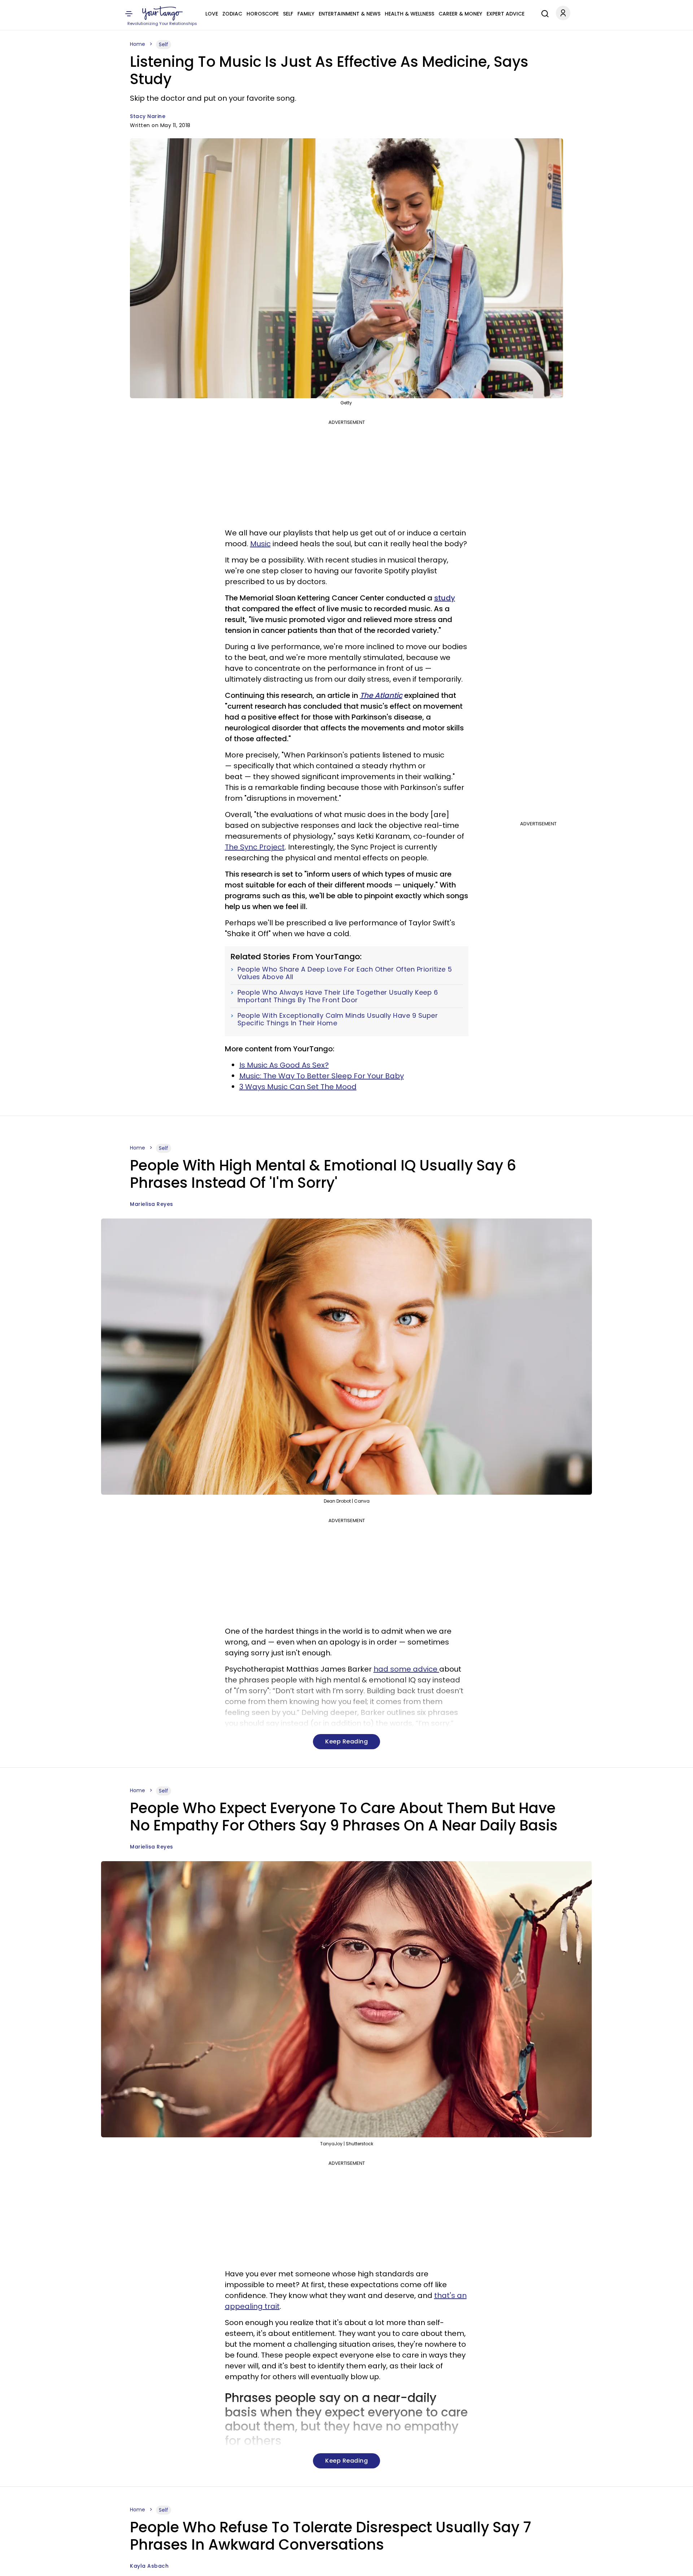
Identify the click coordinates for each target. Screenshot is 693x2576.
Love (212, 14)
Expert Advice (505, 14)
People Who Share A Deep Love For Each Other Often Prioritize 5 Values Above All (345, 973)
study (445, 598)
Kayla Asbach (149, 2566)
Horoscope (263, 14)
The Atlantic (381, 695)
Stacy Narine (148, 116)
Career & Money (460, 14)
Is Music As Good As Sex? (284, 1065)
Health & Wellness (409, 14)
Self (288, 14)
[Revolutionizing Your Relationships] (162, 13)
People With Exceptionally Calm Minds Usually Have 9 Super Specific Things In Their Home (338, 1019)
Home (138, 44)
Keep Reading (346, 1741)
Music (260, 544)
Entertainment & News (350, 14)
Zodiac (232, 14)
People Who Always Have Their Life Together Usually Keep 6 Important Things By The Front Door (338, 996)
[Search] (543, 13)
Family (306, 14)
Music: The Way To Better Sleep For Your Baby (322, 1076)
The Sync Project (255, 847)
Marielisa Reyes (152, 1204)
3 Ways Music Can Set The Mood (298, 1087)
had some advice (406, 1669)
